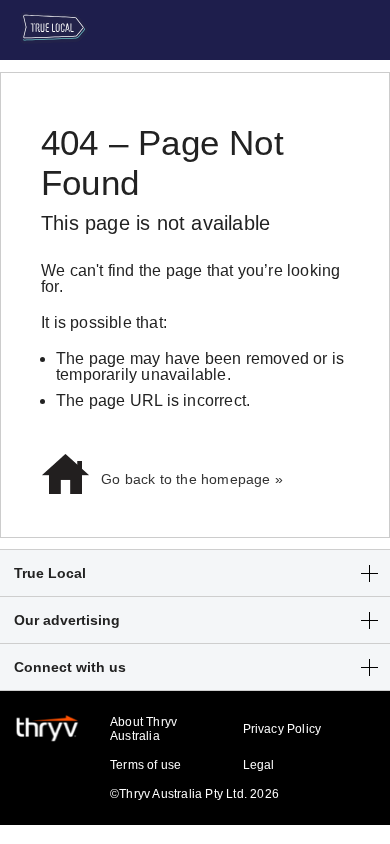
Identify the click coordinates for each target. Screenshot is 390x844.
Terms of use (145, 765)
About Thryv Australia (143, 729)
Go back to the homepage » (192, 479)
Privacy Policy (282, 729)
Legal (259, 765)
